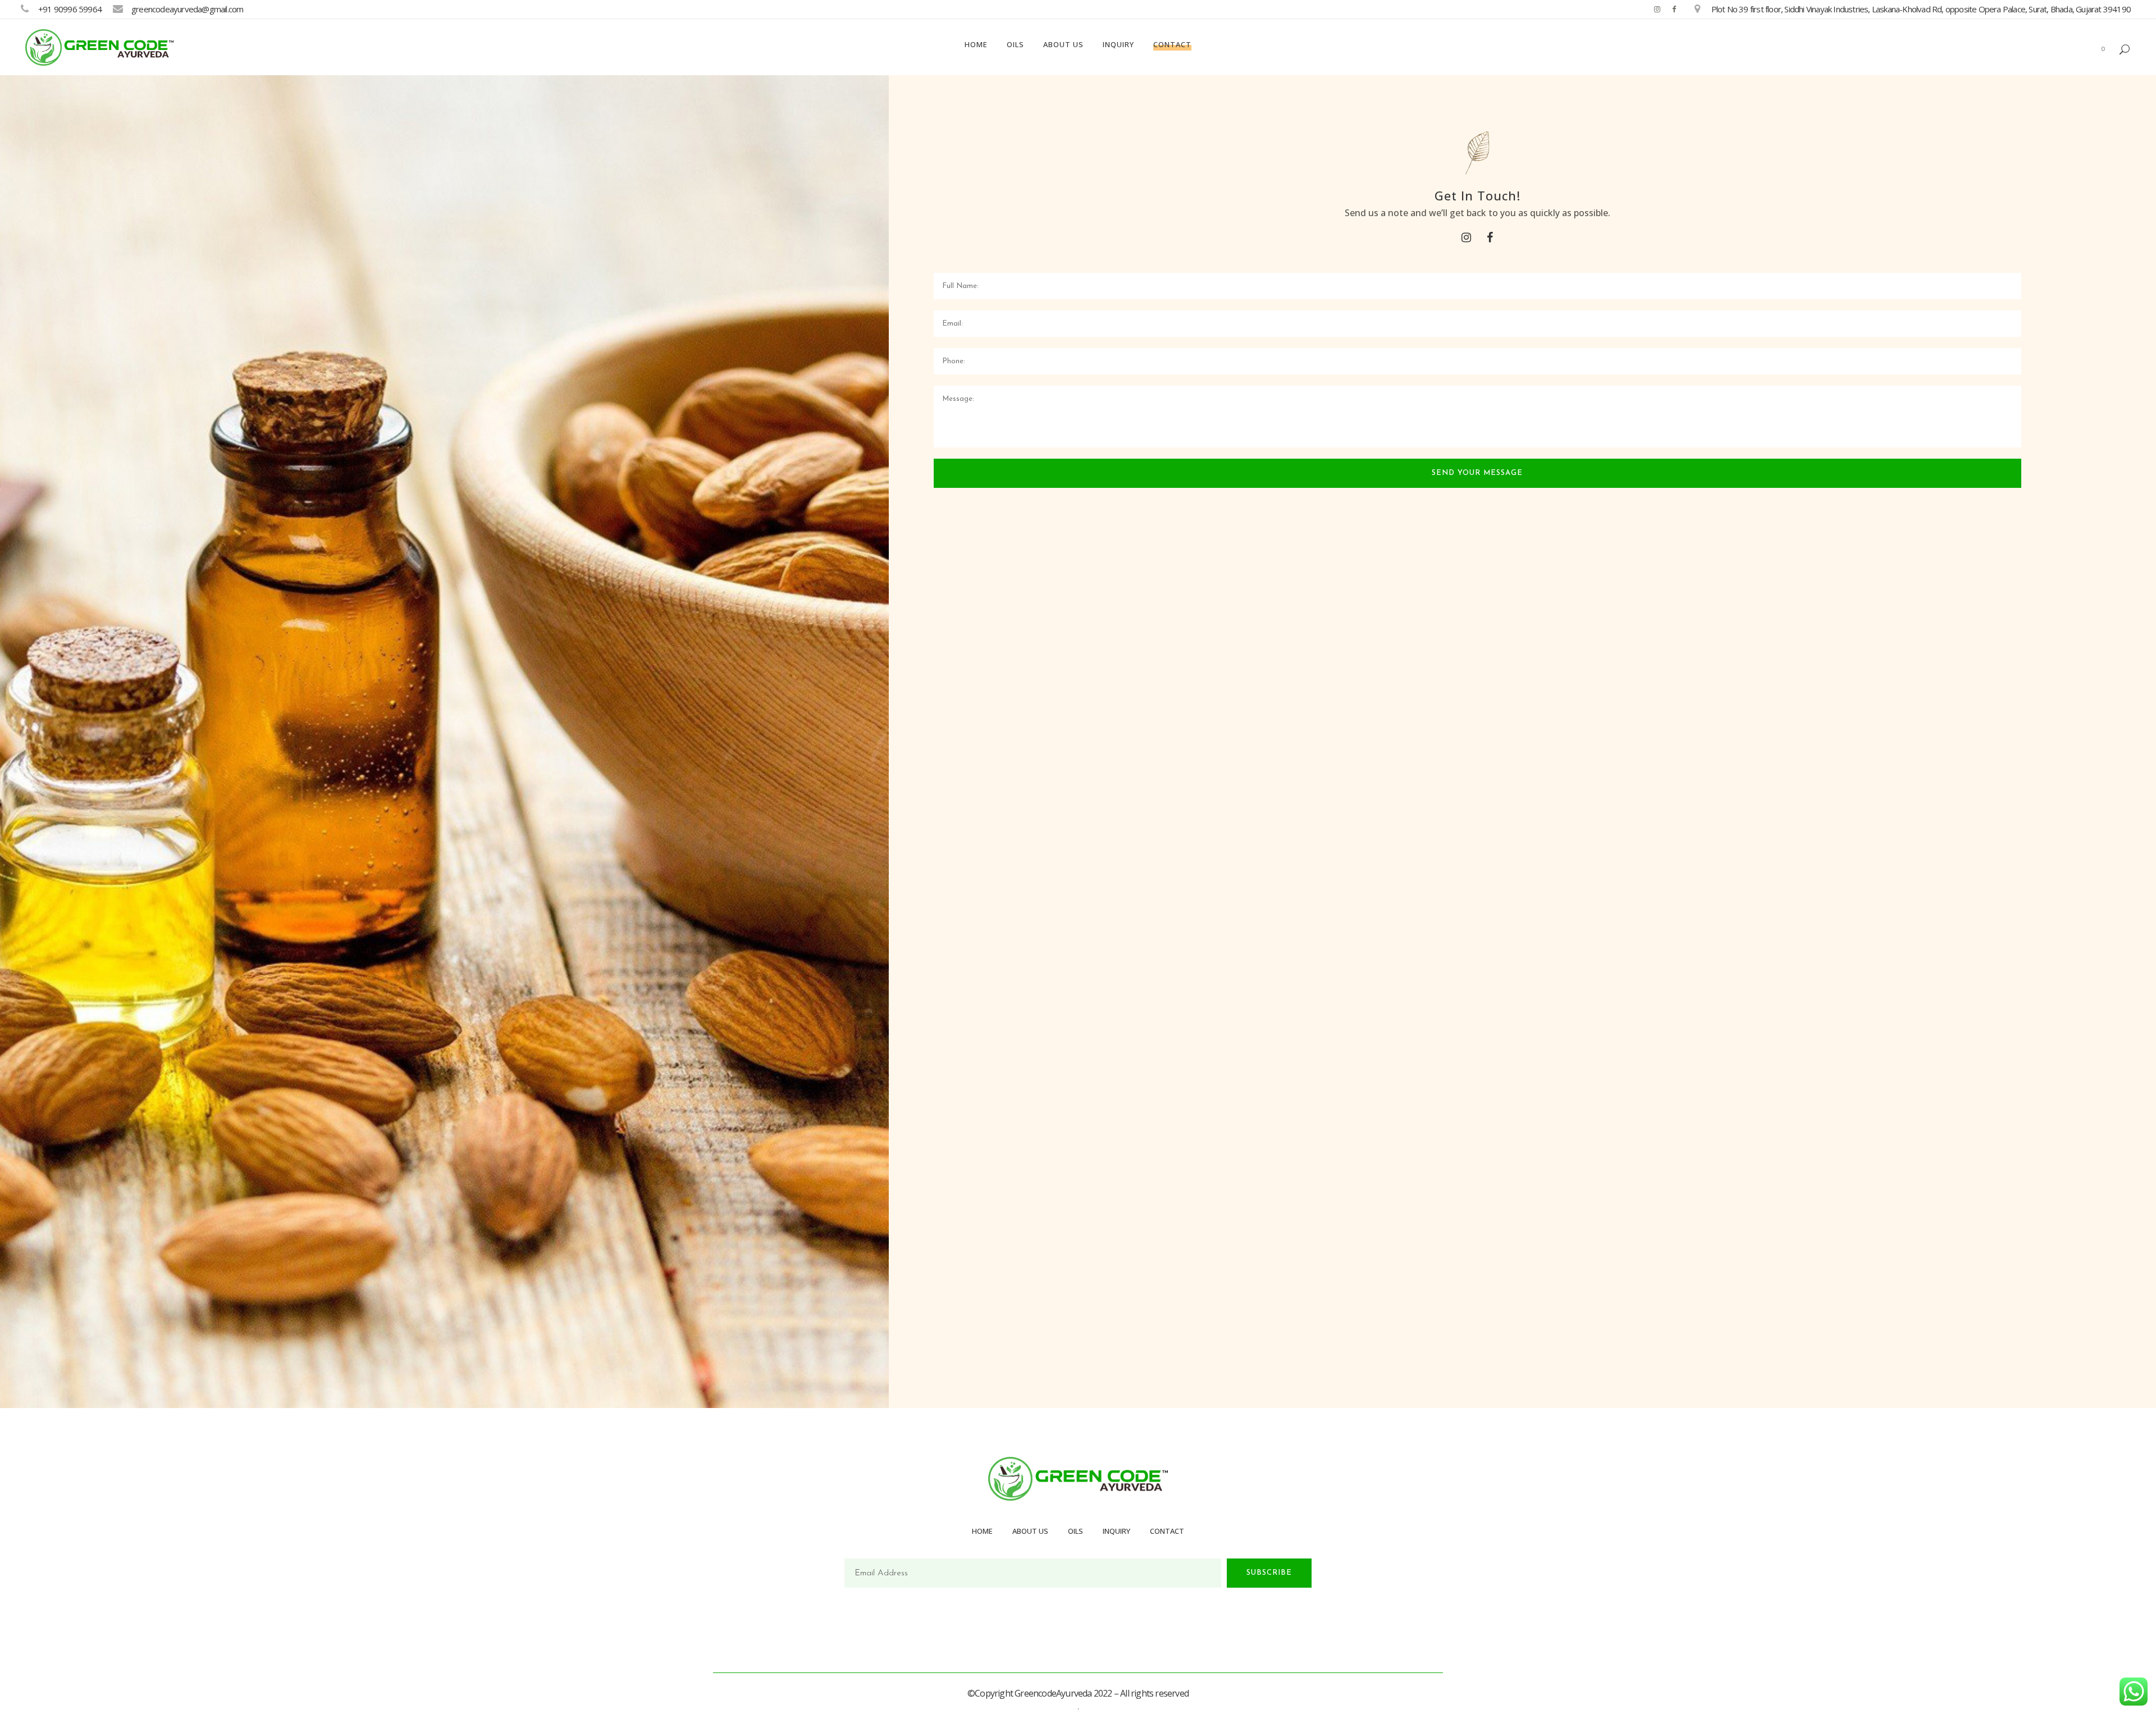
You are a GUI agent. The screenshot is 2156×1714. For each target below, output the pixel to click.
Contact (1167, 1531)
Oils (1075, 1531)
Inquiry (1116, 1531)
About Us (1030, 1531)
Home (982, 1531)
